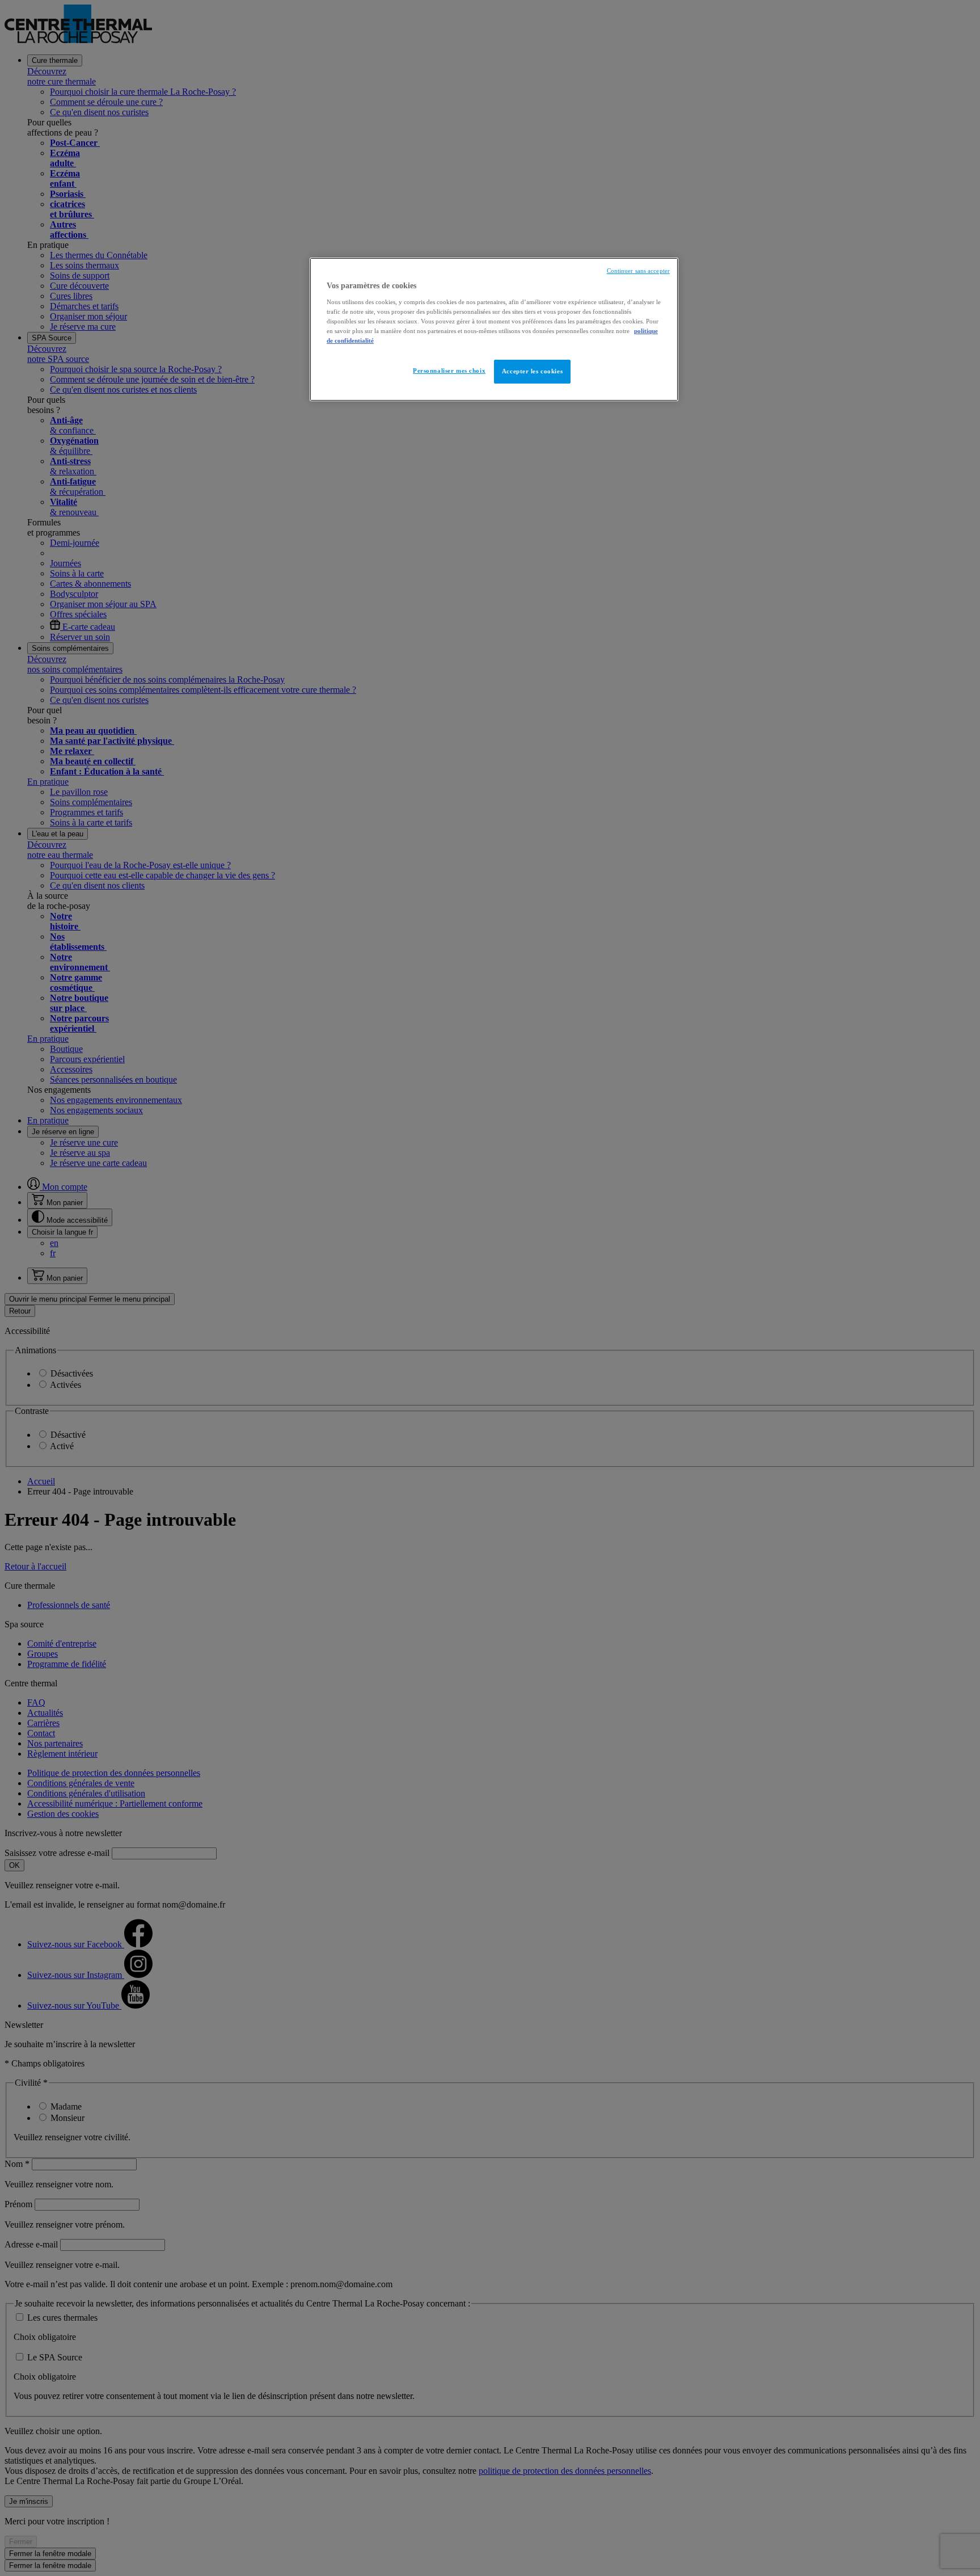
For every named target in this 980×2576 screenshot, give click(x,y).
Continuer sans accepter (638, 271)
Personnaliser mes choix (449, 371)
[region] (494, 329)
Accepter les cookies (532, 371)
